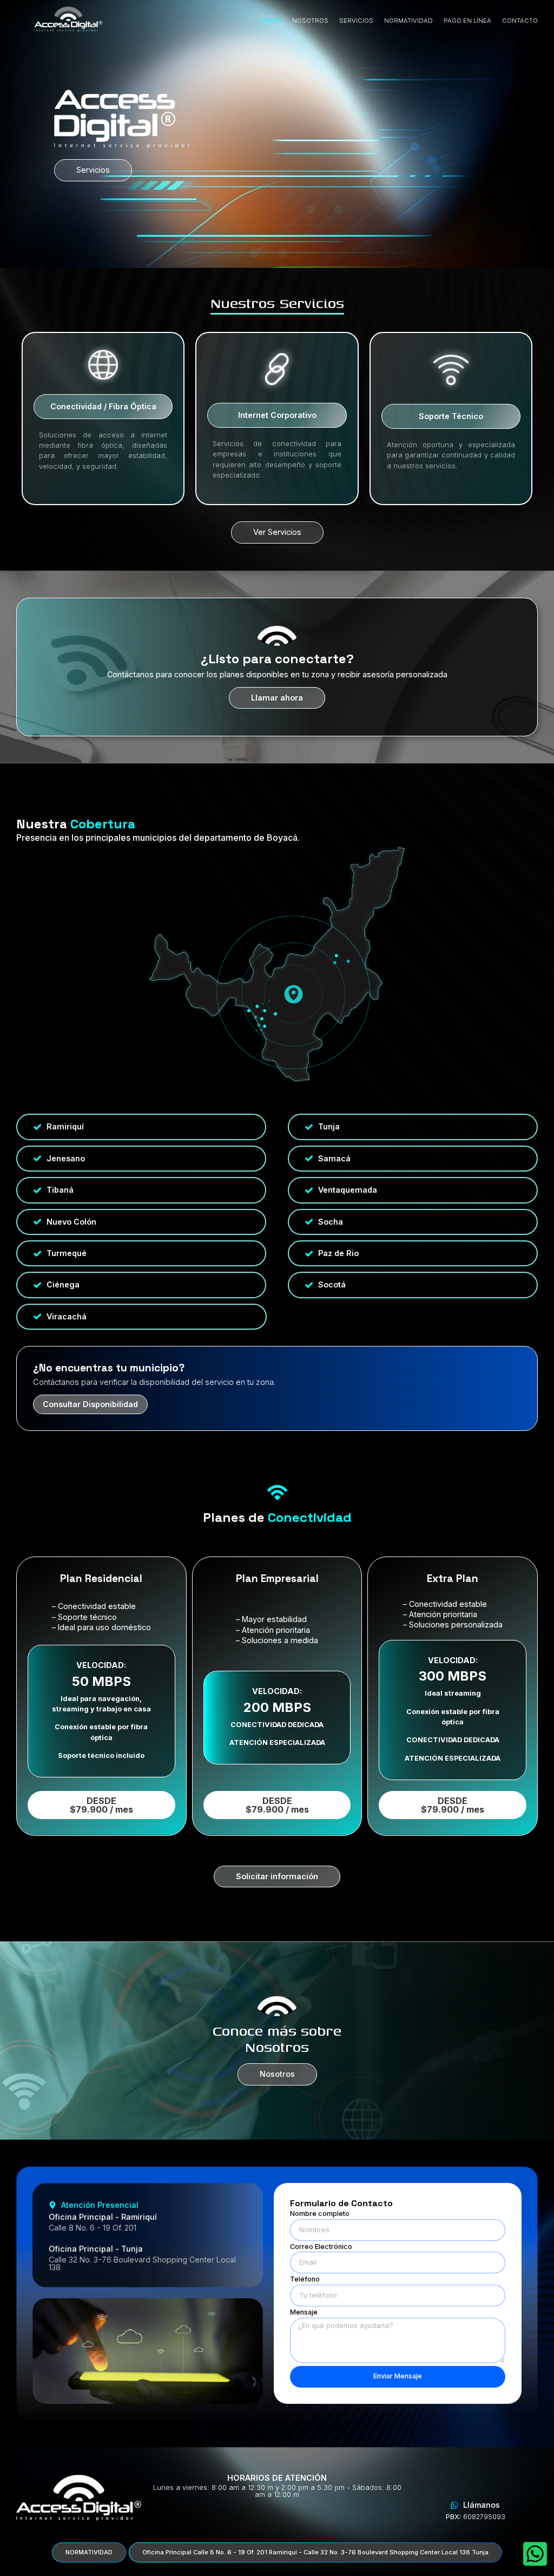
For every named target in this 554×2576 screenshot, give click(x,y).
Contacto (520, 21)
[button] (103, 407)
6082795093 (476, 2517)
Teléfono (305, 2280)
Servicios (356, 21)
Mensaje (304, 2313)
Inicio (272, 21)
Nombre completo (320, 2214)
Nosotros (310, 21)
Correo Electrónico (321, 2247)
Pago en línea (467, 21)
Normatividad (408, 21)
